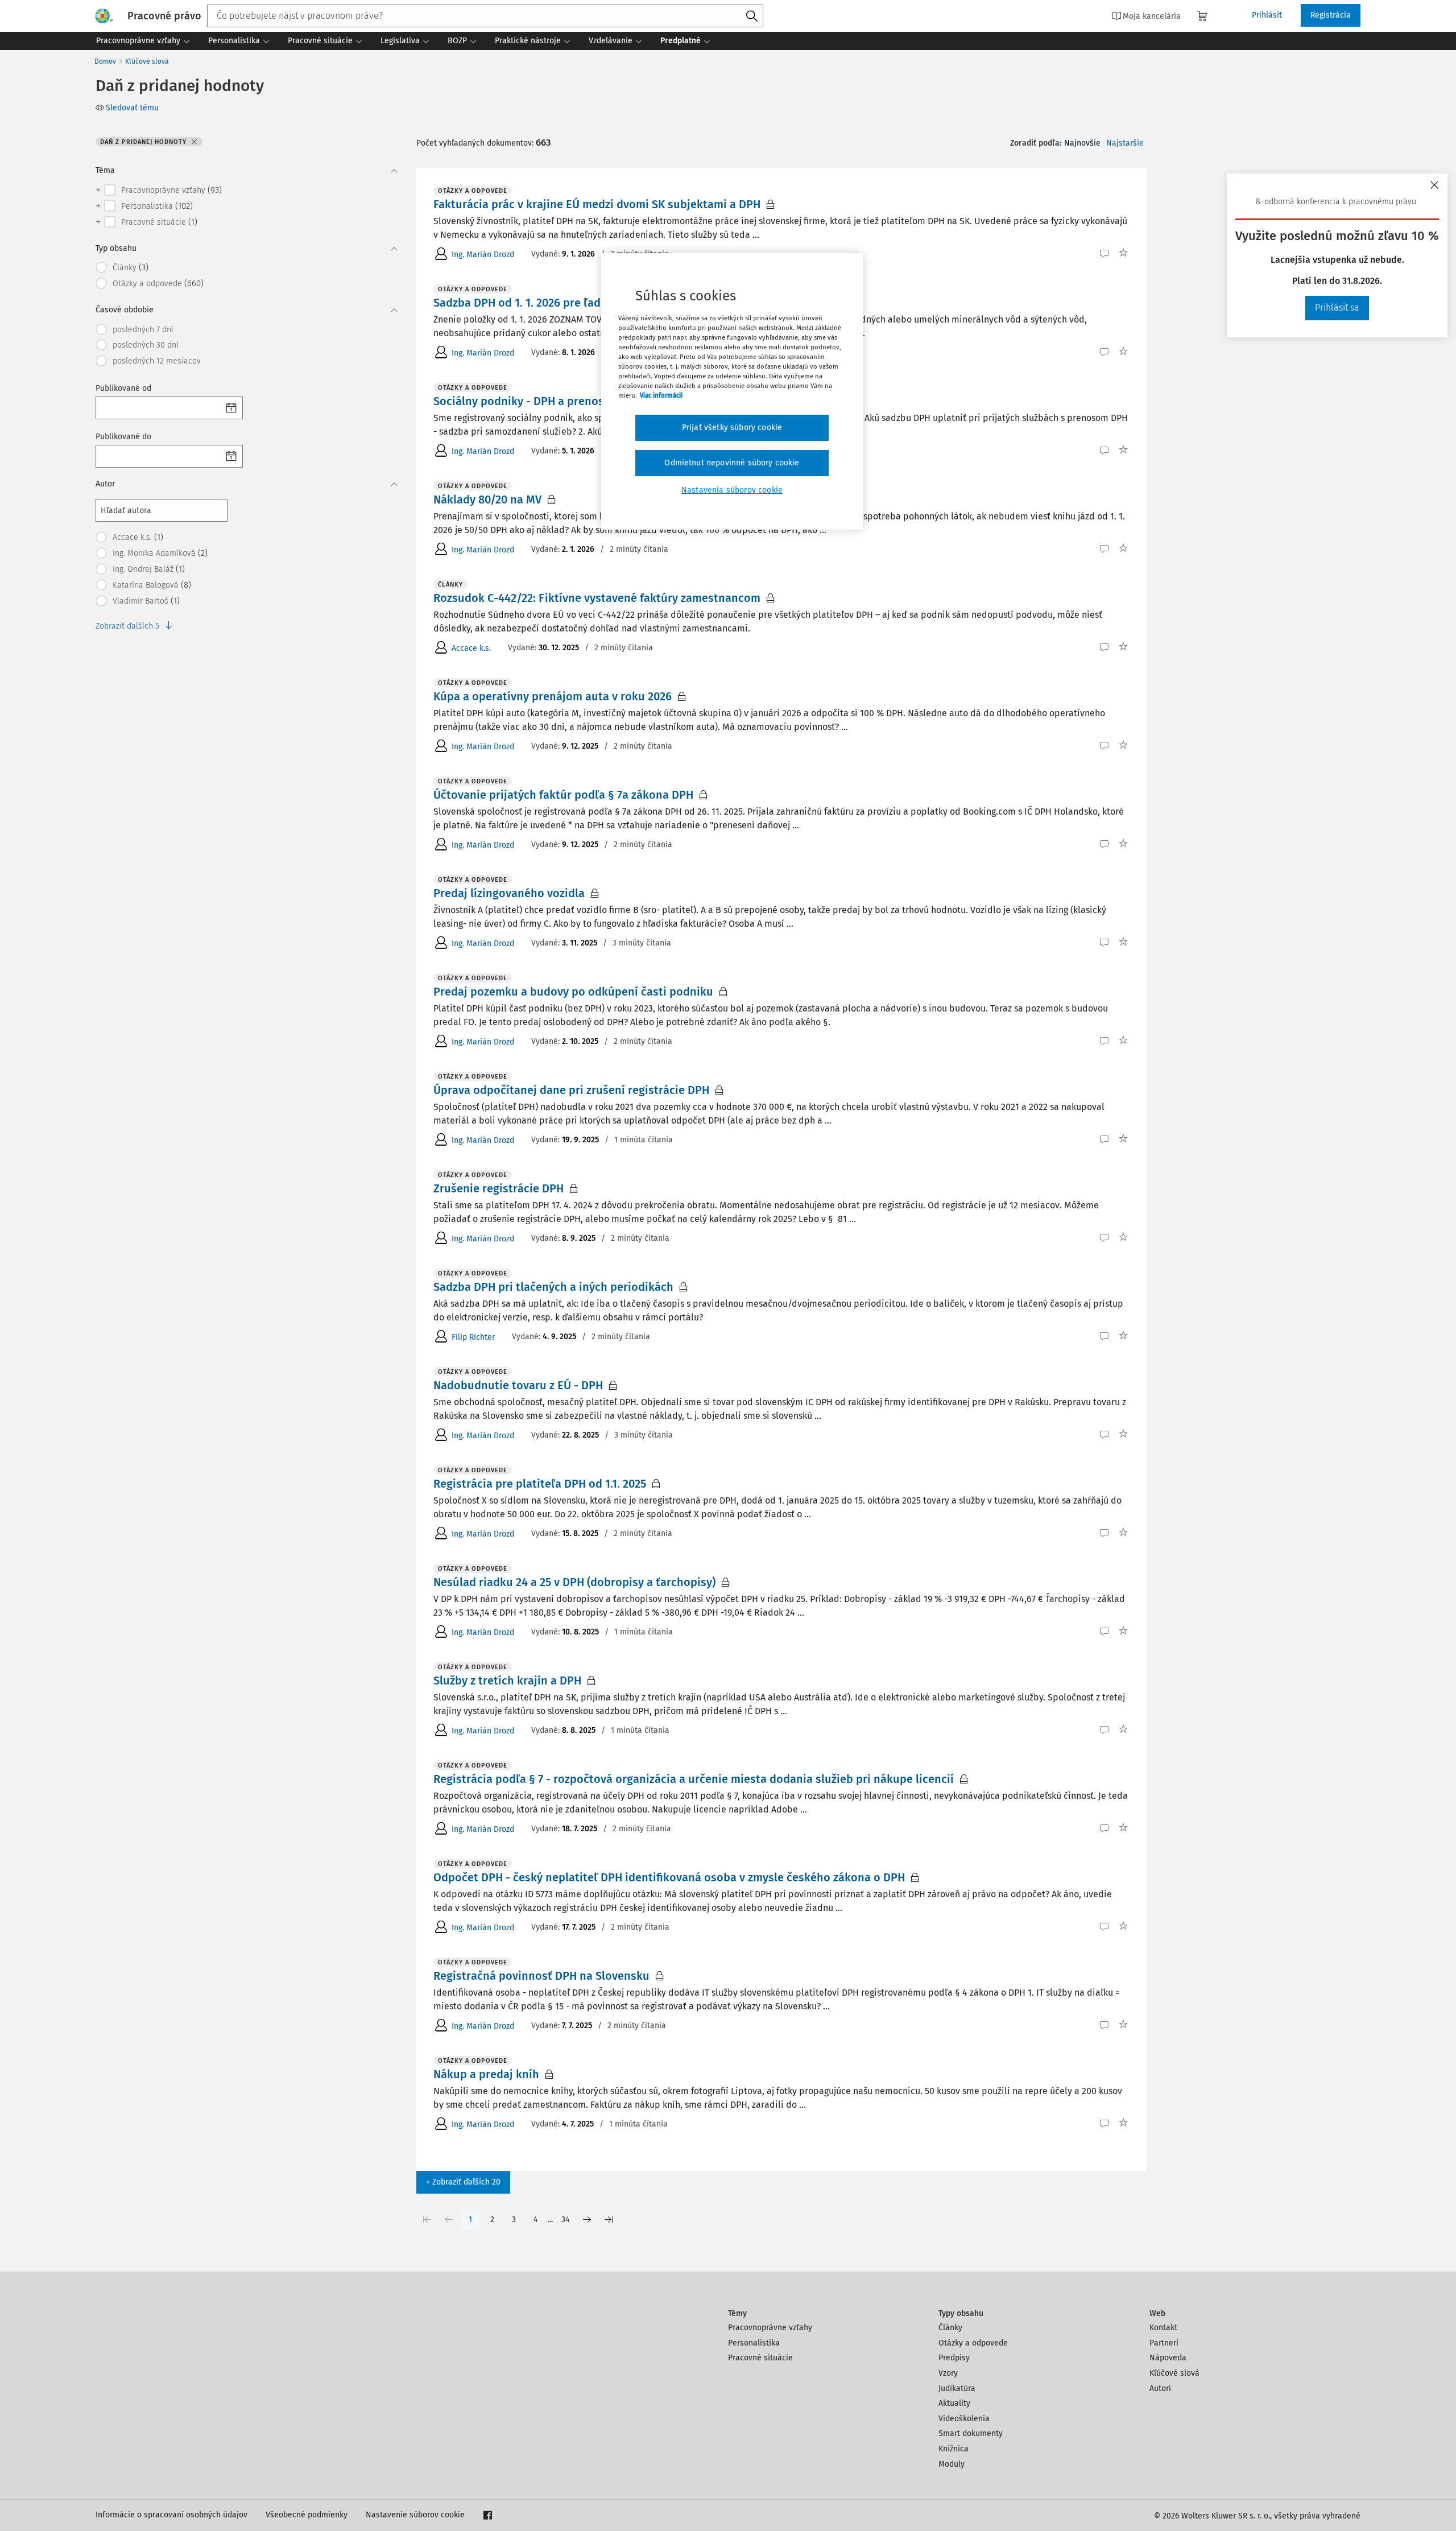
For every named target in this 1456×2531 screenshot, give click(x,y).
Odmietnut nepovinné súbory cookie (732, 463)
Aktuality (954, 2403)
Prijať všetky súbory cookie (732, 428)
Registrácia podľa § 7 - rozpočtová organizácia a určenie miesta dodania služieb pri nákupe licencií (694, 1779)
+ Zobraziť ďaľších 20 (463, 2182)
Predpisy (954, 2358)
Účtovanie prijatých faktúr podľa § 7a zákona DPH (563, 795)
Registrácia (1331, 15)
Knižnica (954, 2449)
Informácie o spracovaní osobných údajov (171, 2515)
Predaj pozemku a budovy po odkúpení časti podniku (573, 992)
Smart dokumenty (971, 2433)
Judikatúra (957, 2388)
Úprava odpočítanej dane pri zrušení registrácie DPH (571, 1090)
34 (565, 2220)
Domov (105, 61)
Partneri (1164, 2343)
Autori (1160, 2388)
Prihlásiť (1267, 15)
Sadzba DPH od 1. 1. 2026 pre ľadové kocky (543, 303)
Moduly (952, 2464)
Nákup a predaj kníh (486, 2074)
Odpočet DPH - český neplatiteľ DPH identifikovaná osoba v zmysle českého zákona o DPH (669, 1877)
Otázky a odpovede (973, 2343)
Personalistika (754, 2343)
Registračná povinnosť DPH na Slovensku (541, 1976)
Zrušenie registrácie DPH (499, 1188)
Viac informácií (661, 395)
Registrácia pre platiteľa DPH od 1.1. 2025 (540, 1484)
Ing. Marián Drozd (483, 255)
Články (950, 2328)
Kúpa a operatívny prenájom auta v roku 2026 (553, 696)
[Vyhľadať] (752, 16)
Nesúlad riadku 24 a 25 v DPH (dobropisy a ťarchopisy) (574, 1582)
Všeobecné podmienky (307, 2515)
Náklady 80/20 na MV (487, 499)
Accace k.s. (471, 648)
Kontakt (1163, 2328)
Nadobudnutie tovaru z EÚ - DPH (518, 1385)
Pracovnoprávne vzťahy (770, 2328)
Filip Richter (473, 1337)
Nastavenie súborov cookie (415, 2515)
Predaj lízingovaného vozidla (509, 893)
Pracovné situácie (760, 2358)
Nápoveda (1168, 2358)
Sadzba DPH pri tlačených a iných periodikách (553, 1287)
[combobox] (485, 16)
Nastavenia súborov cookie (732, 490)
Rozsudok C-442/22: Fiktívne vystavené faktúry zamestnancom (597, 598)
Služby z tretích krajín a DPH (507, 1681)
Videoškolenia (964, 2419)
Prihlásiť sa (1337, 307)
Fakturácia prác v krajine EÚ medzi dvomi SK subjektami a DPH (597, 204)
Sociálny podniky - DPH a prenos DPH (531, 401)
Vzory (948, 2373)
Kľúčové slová (147, 61)
